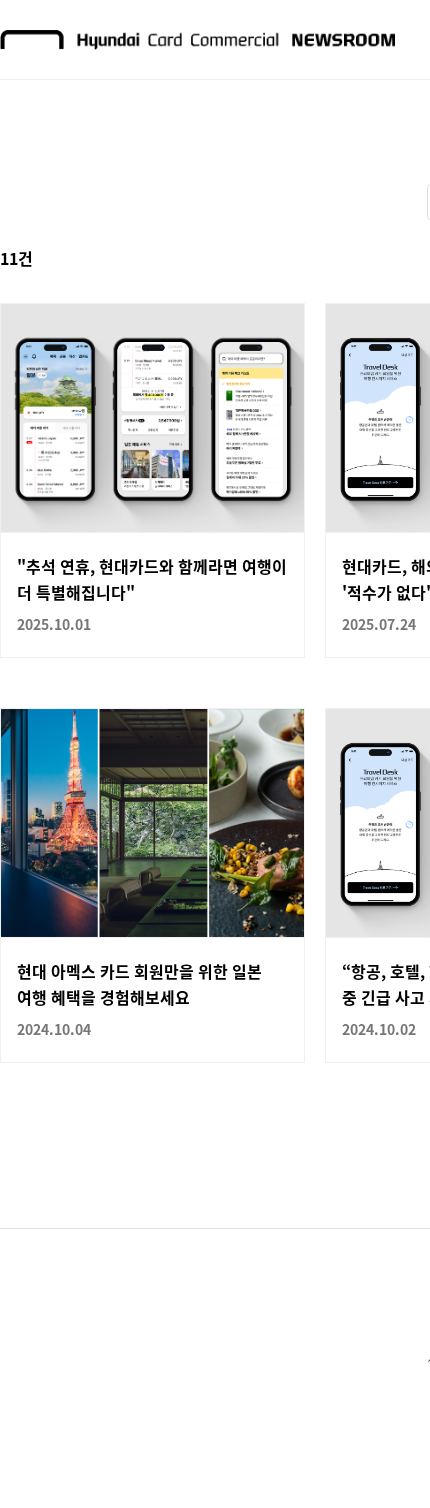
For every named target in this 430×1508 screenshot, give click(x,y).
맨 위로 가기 (376, 1454)
